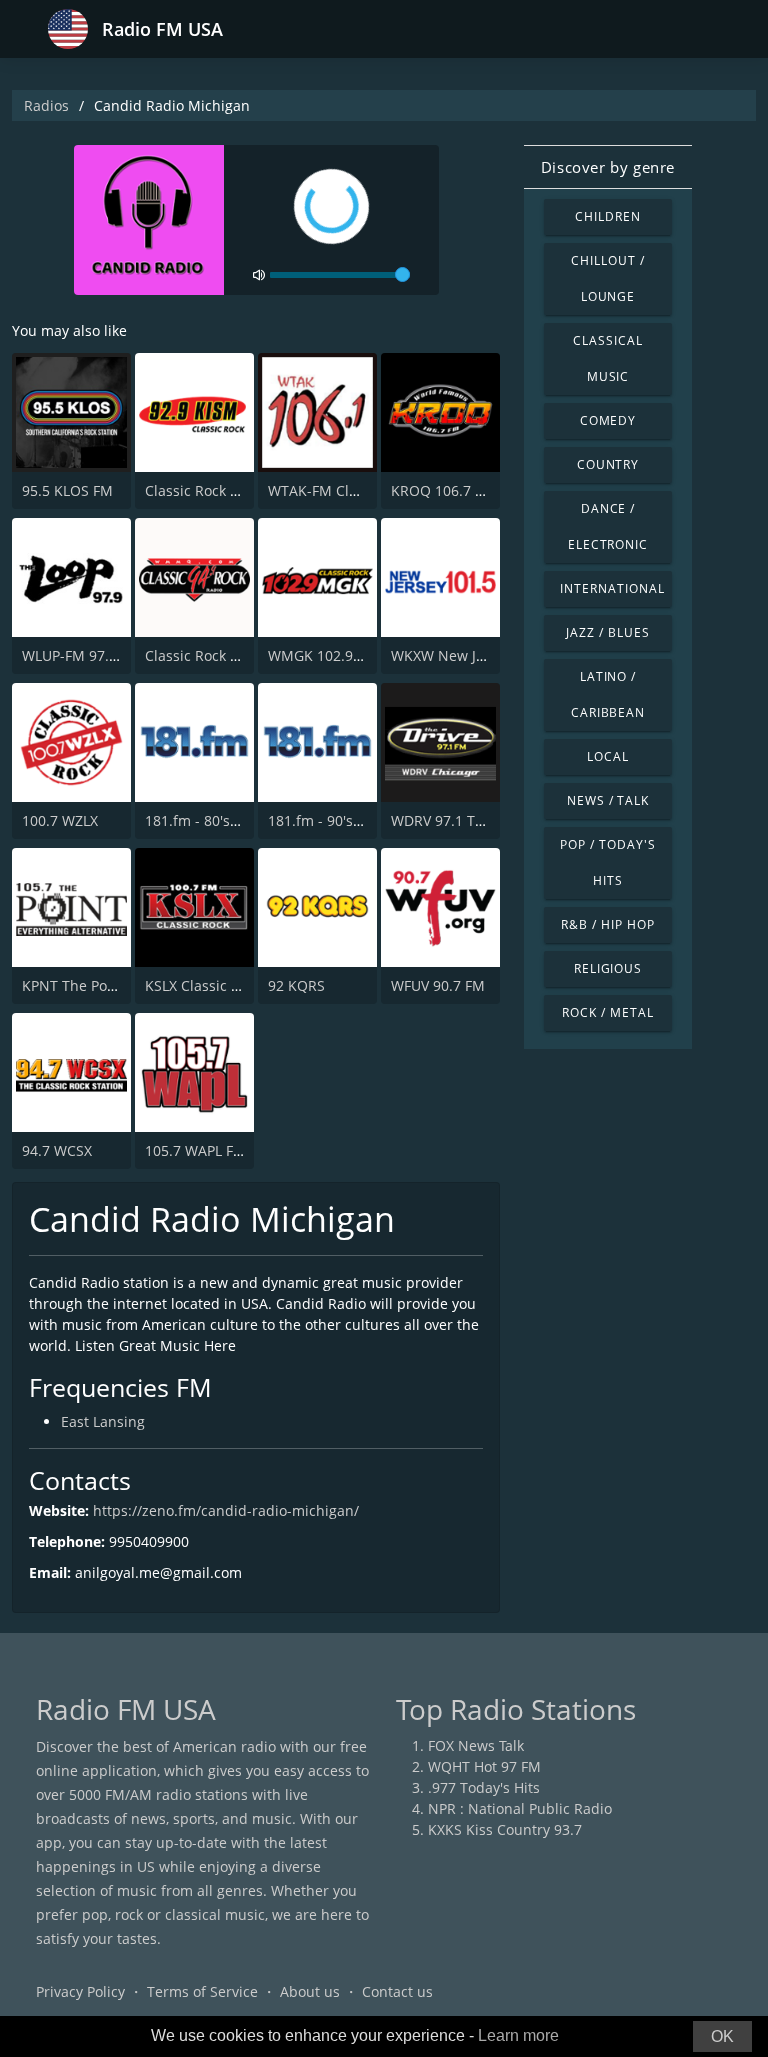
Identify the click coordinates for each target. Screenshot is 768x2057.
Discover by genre (608, 167)
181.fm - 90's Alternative (349, 820)
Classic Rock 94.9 (201, 655)
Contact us (397, 1991)
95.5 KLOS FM (67, 490)
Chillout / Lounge (608, 278)
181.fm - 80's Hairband (221, 820)
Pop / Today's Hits (607, 862)
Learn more (518, 2035)
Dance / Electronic (608, 526)
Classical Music (608, 358)
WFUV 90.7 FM (438, 985)
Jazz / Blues (608, 632)
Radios (46, 105)
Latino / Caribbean (608, 694)
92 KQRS (296, 985)
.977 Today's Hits (484, 1787)
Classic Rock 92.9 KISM (220, 490)
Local (608, 756)
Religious (608, 968)
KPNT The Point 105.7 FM (105, 985)
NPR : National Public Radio (520, 1808)
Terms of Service (202, 1991)
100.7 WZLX (60, 820)
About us (310, 1991)
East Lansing (103, 1421)
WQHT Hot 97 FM (484, 1766)
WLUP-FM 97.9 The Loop (102, 655)
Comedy (608, 420)
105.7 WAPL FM (195, 1150)
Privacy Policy (80, 1991)
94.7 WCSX (57, 1150)
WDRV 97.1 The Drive (461, 820)
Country (608, 464)
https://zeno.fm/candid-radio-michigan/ (226, 1510)
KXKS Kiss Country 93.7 (505, 1829)
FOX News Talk (476, 1745)
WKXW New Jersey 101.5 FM (483, 655)
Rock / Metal (608, 1012)
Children (608, 216)
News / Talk (608, 800)
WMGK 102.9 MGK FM (340, 655)
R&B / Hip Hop (607, 924)
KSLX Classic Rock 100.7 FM (235, 985)
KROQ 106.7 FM (443, 490)
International (612, 588)
